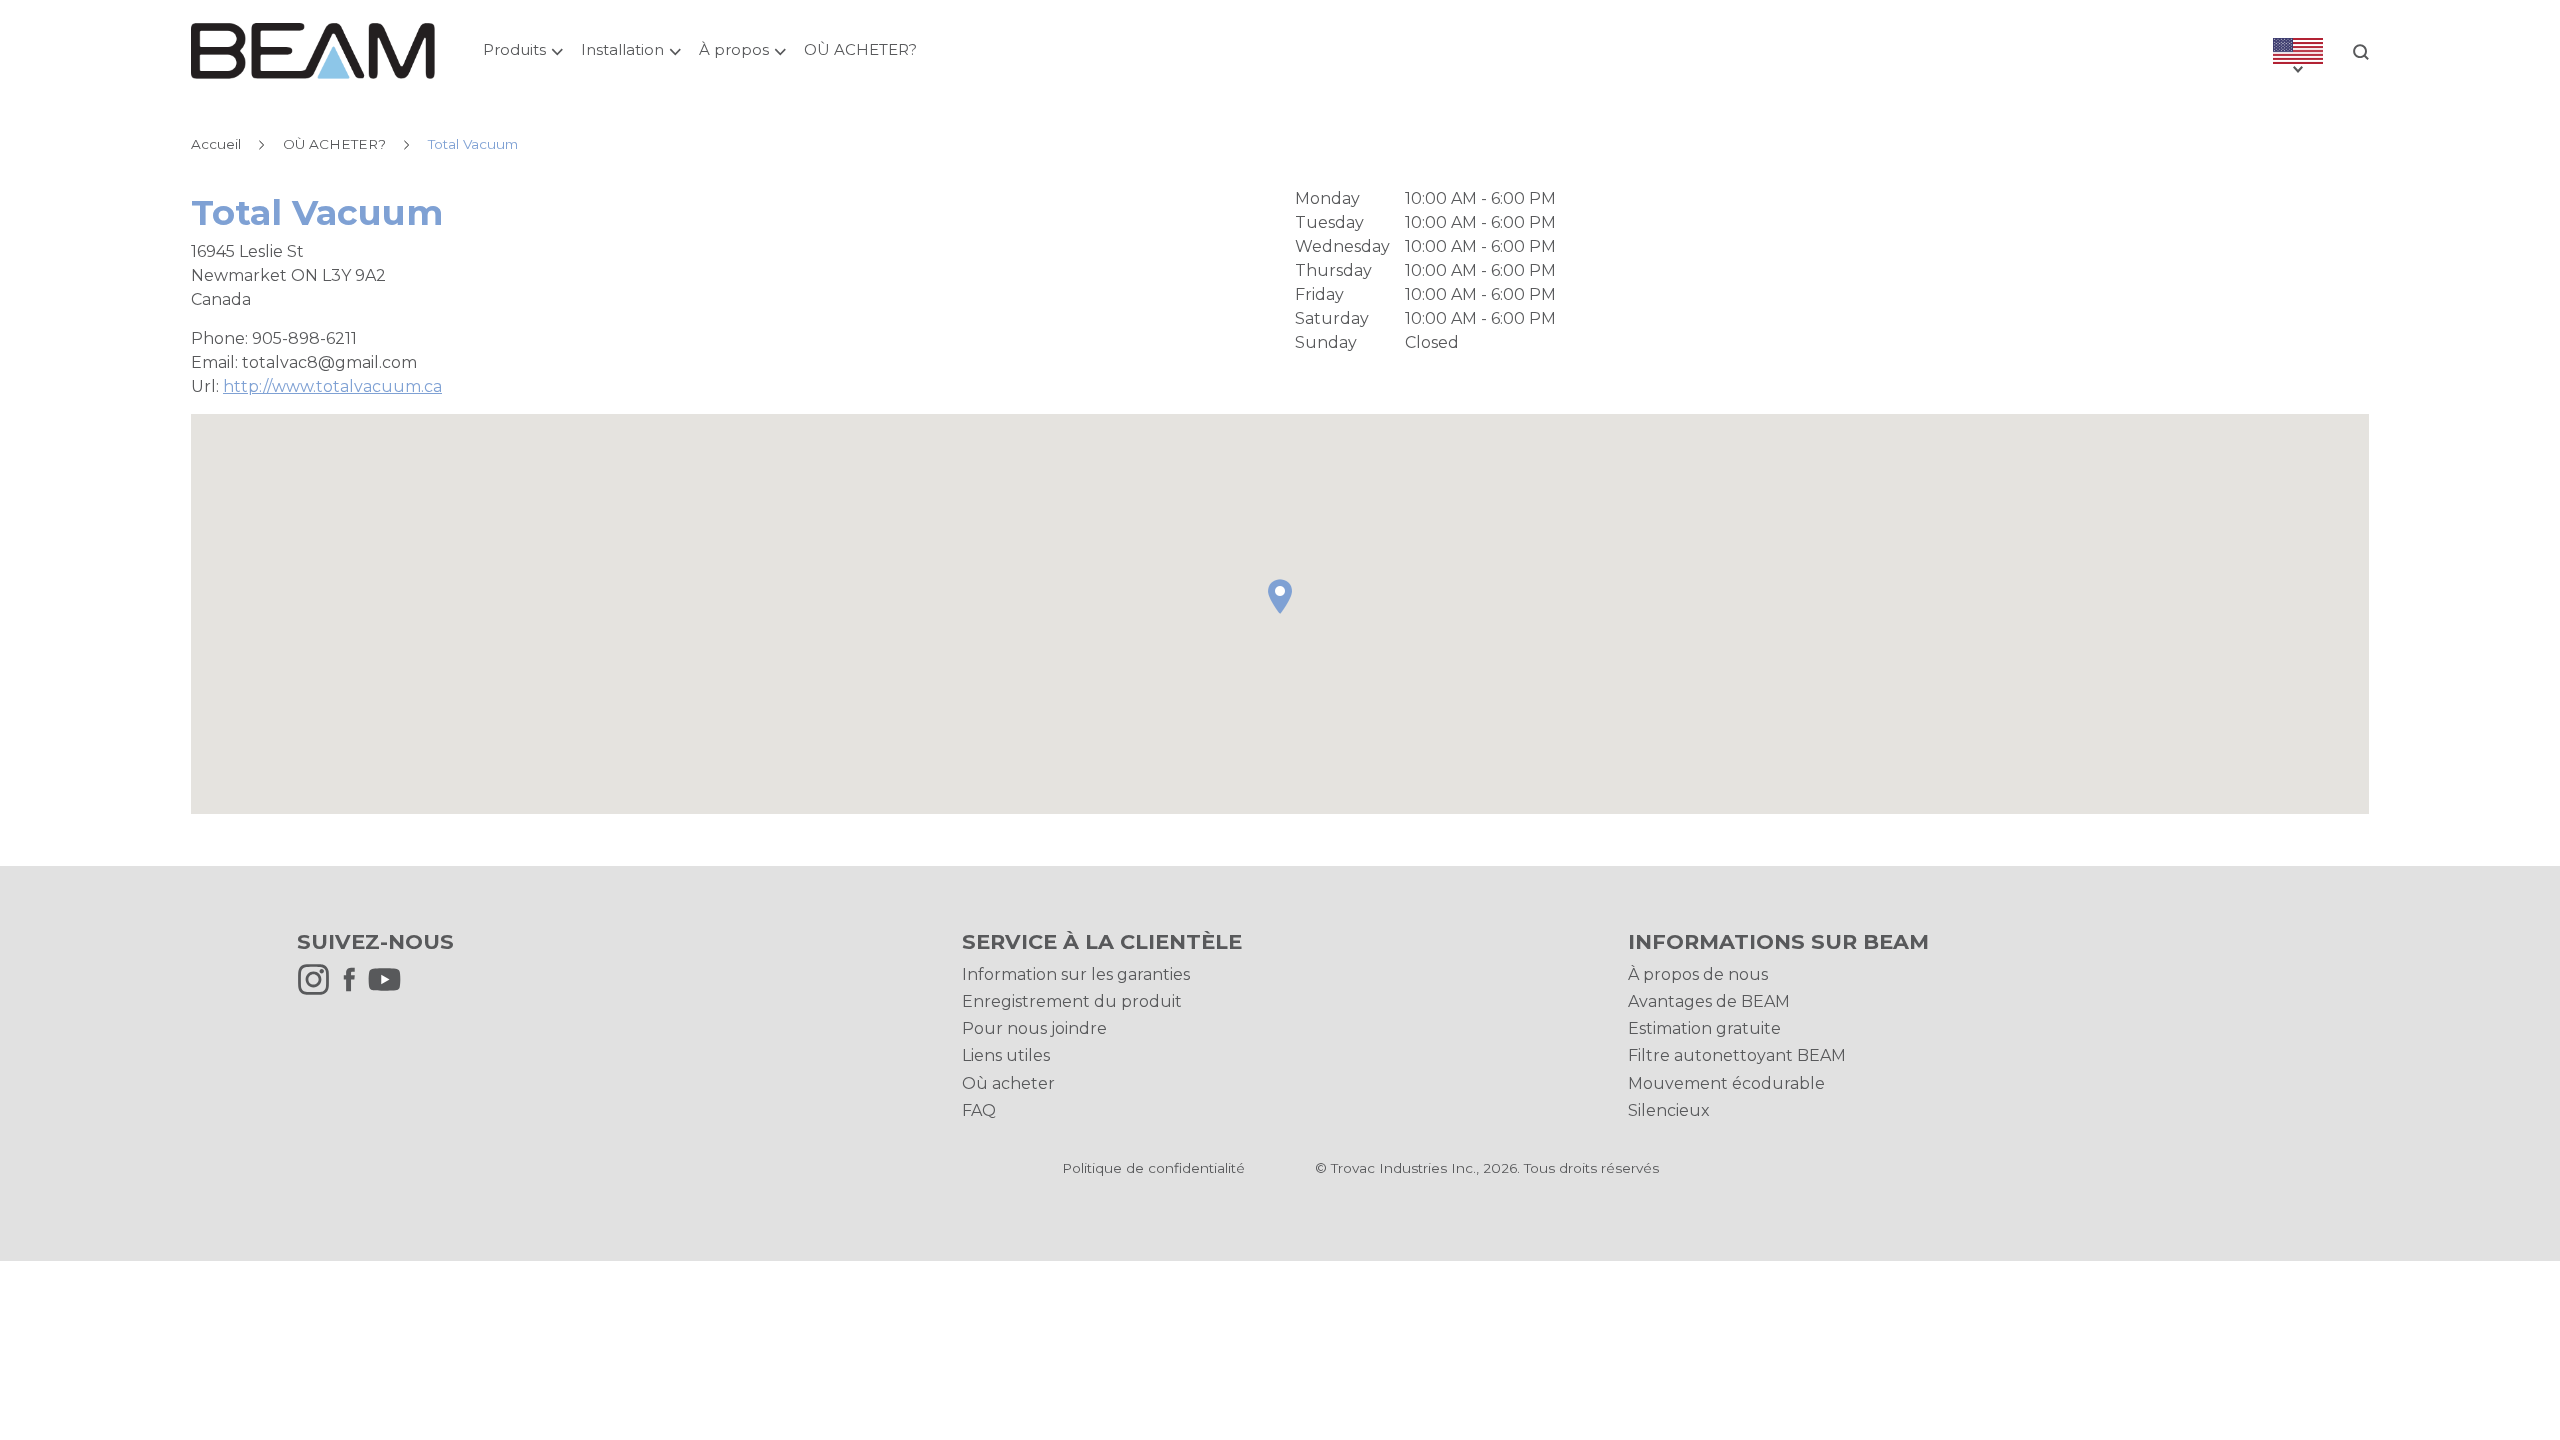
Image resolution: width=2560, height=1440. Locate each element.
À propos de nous (1698, 974)
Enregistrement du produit (1072, 1001)
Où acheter (1008, 1083)
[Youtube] (389, 990)
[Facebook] (354, 990)
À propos (734, 49)
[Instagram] (318, 990)
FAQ (979, 1110)
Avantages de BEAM (1709, 1001)
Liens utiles (1006, 1055)
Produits (514, 49)
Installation (622, 49)
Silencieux (1669, 1110)
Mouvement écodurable (1726, 1083)
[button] (1280, 596)
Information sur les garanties (1076, 974)
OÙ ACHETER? (860, 49)
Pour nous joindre (1034, 1028)
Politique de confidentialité (1153, 1168)
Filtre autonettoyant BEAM (1737, 1055)
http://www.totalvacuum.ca (332, 386)
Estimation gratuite (1704, 1028)
